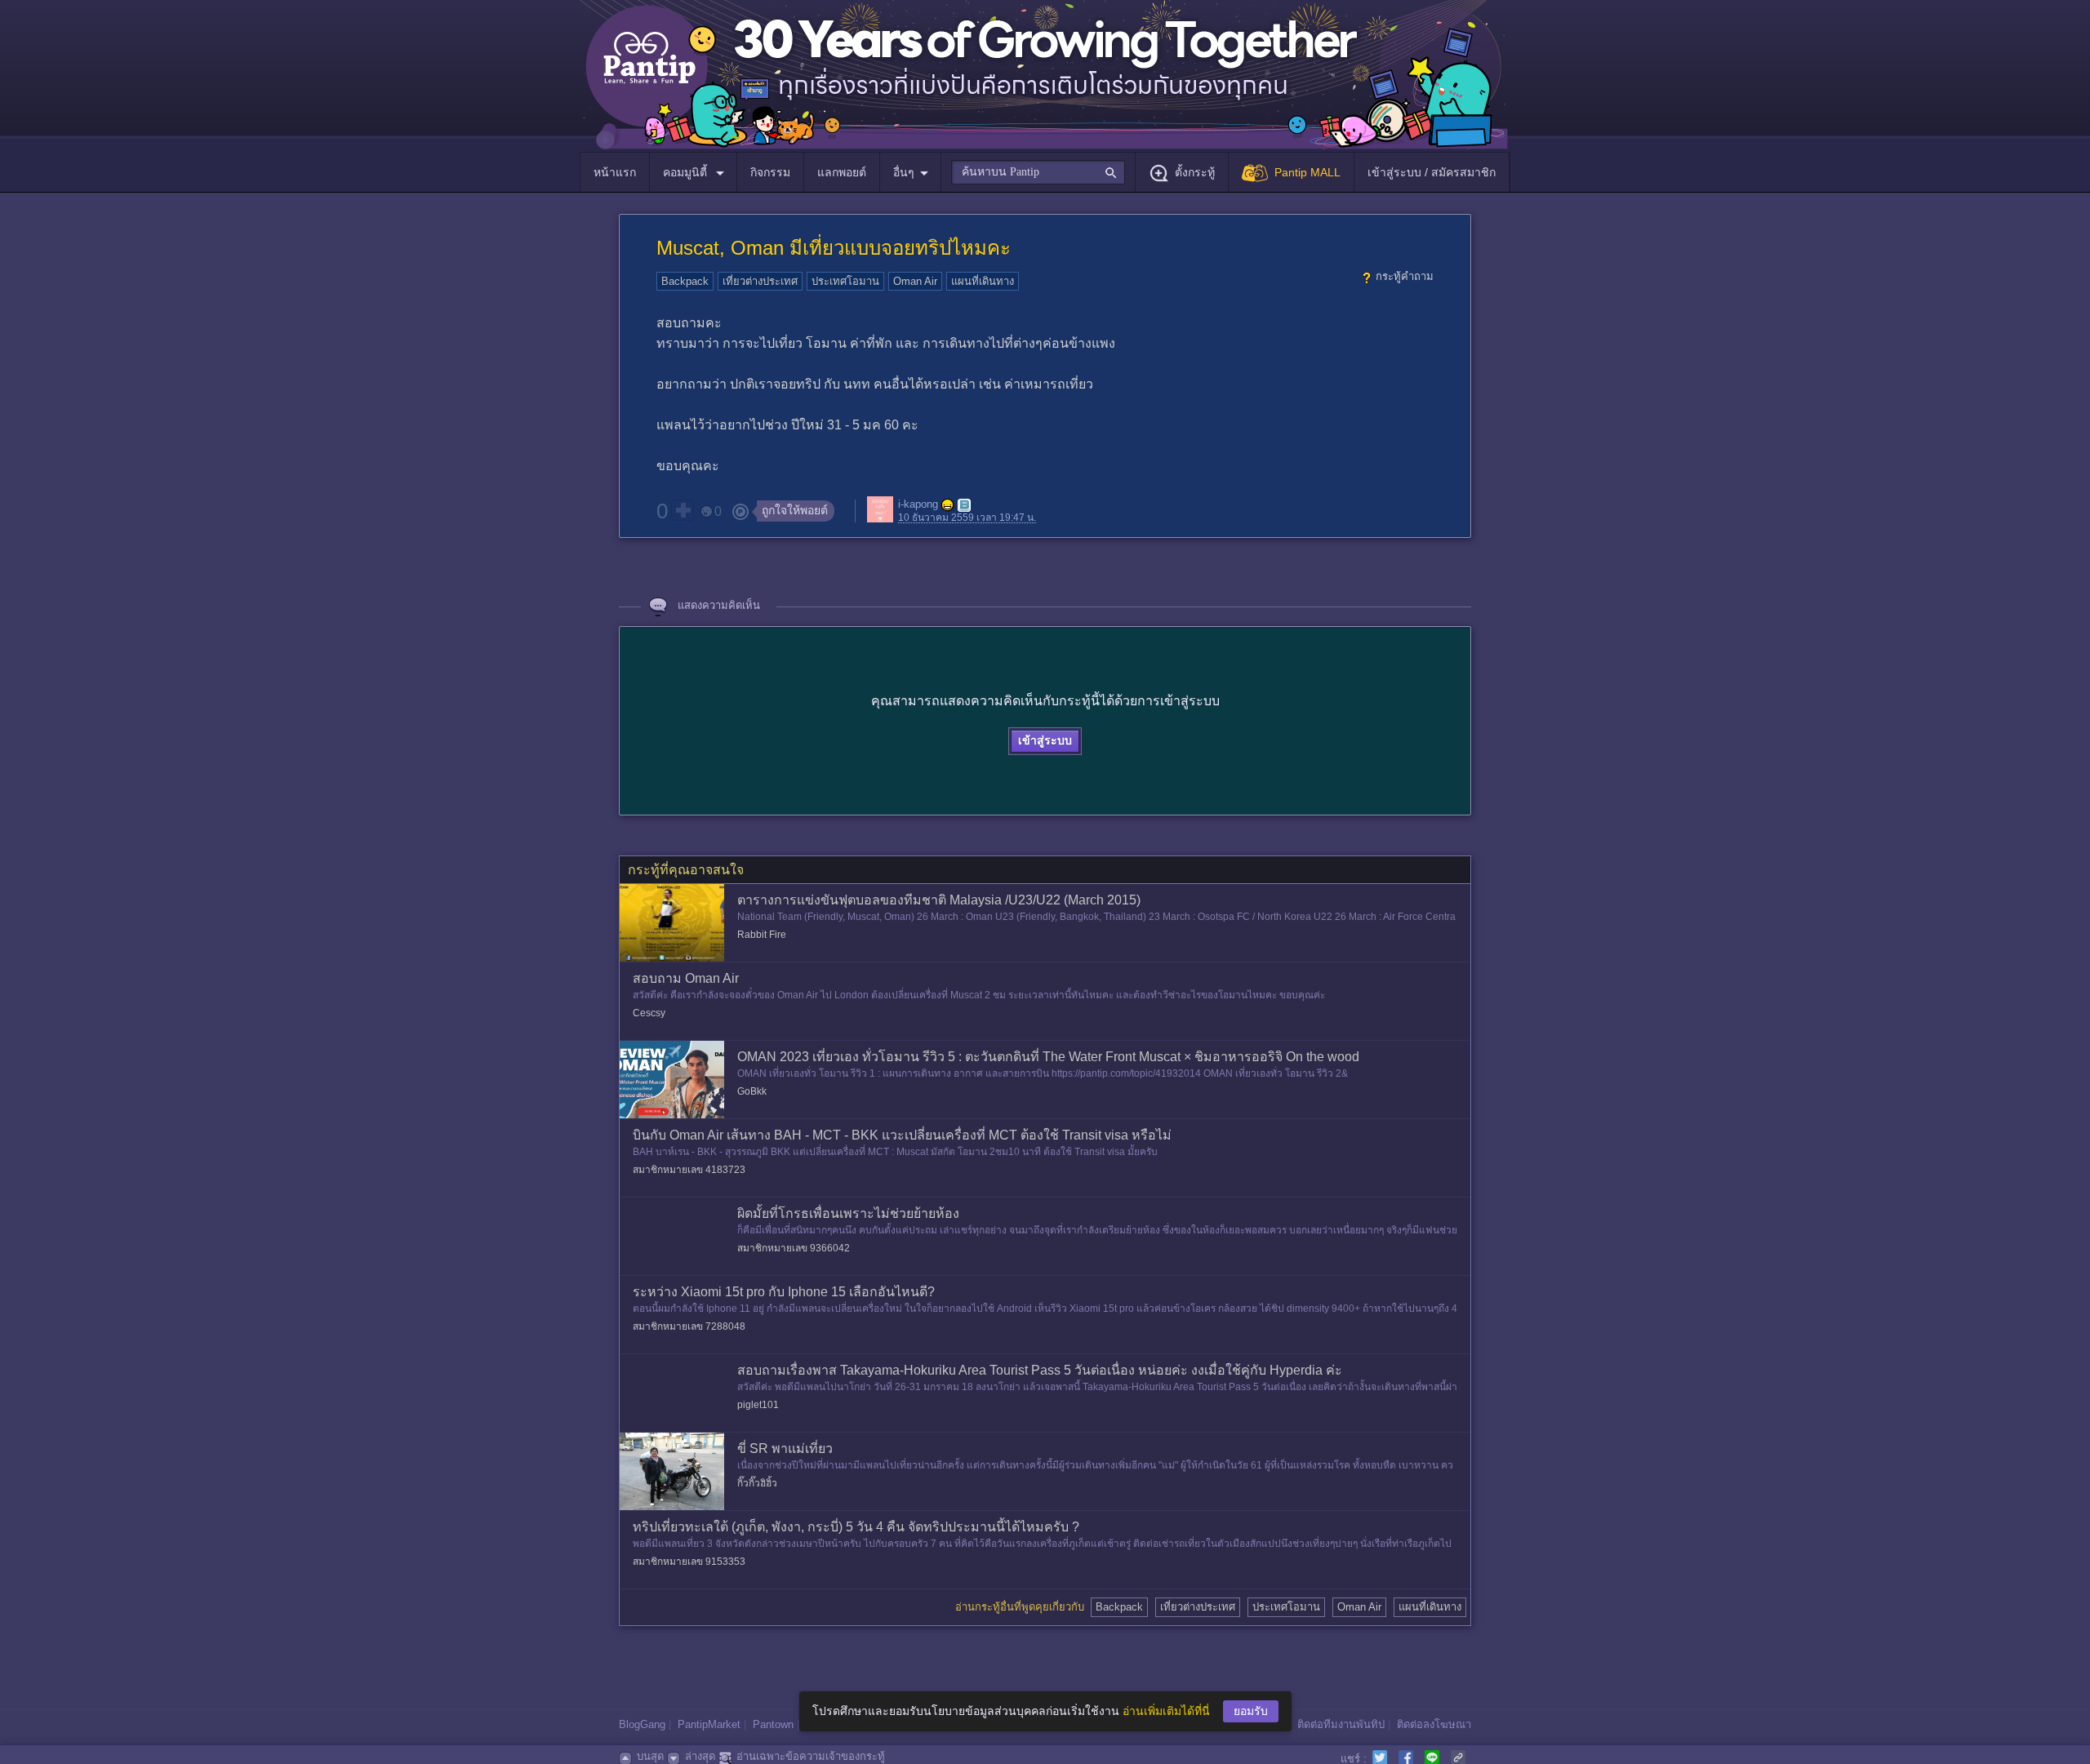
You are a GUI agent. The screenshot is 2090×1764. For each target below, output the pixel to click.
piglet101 (758, 1405)
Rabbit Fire (762, 935)
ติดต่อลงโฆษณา (1434, 1724)
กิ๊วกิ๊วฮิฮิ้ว (757, 1483)
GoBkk (752, 1091)
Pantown (773, 1724)
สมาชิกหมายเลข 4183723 (689, 1170)
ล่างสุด (700, 1756)
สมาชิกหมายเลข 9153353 (689, 1562)
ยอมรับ (1251, 1711)
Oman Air (915, 281)
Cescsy (649, 1013)
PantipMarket (709, 1724)
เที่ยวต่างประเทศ (760, 281)
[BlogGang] (964, 505)
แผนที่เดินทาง (983, 281)
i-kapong (918, 505)
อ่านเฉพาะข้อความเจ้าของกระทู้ (811, 1756)
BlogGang (642, 1724)
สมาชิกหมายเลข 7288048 (689, 1326)
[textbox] (1038, 172)
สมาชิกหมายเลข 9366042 (794, 1248)
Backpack (685, 281)
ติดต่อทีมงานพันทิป (1341, 1724)
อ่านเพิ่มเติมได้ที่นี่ (1166, 1711)
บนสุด (650, 1756)
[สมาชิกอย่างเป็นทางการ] (948, 505)
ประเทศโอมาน (845, 281)
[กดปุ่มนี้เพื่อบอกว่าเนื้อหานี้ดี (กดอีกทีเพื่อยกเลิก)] (683, 510)
